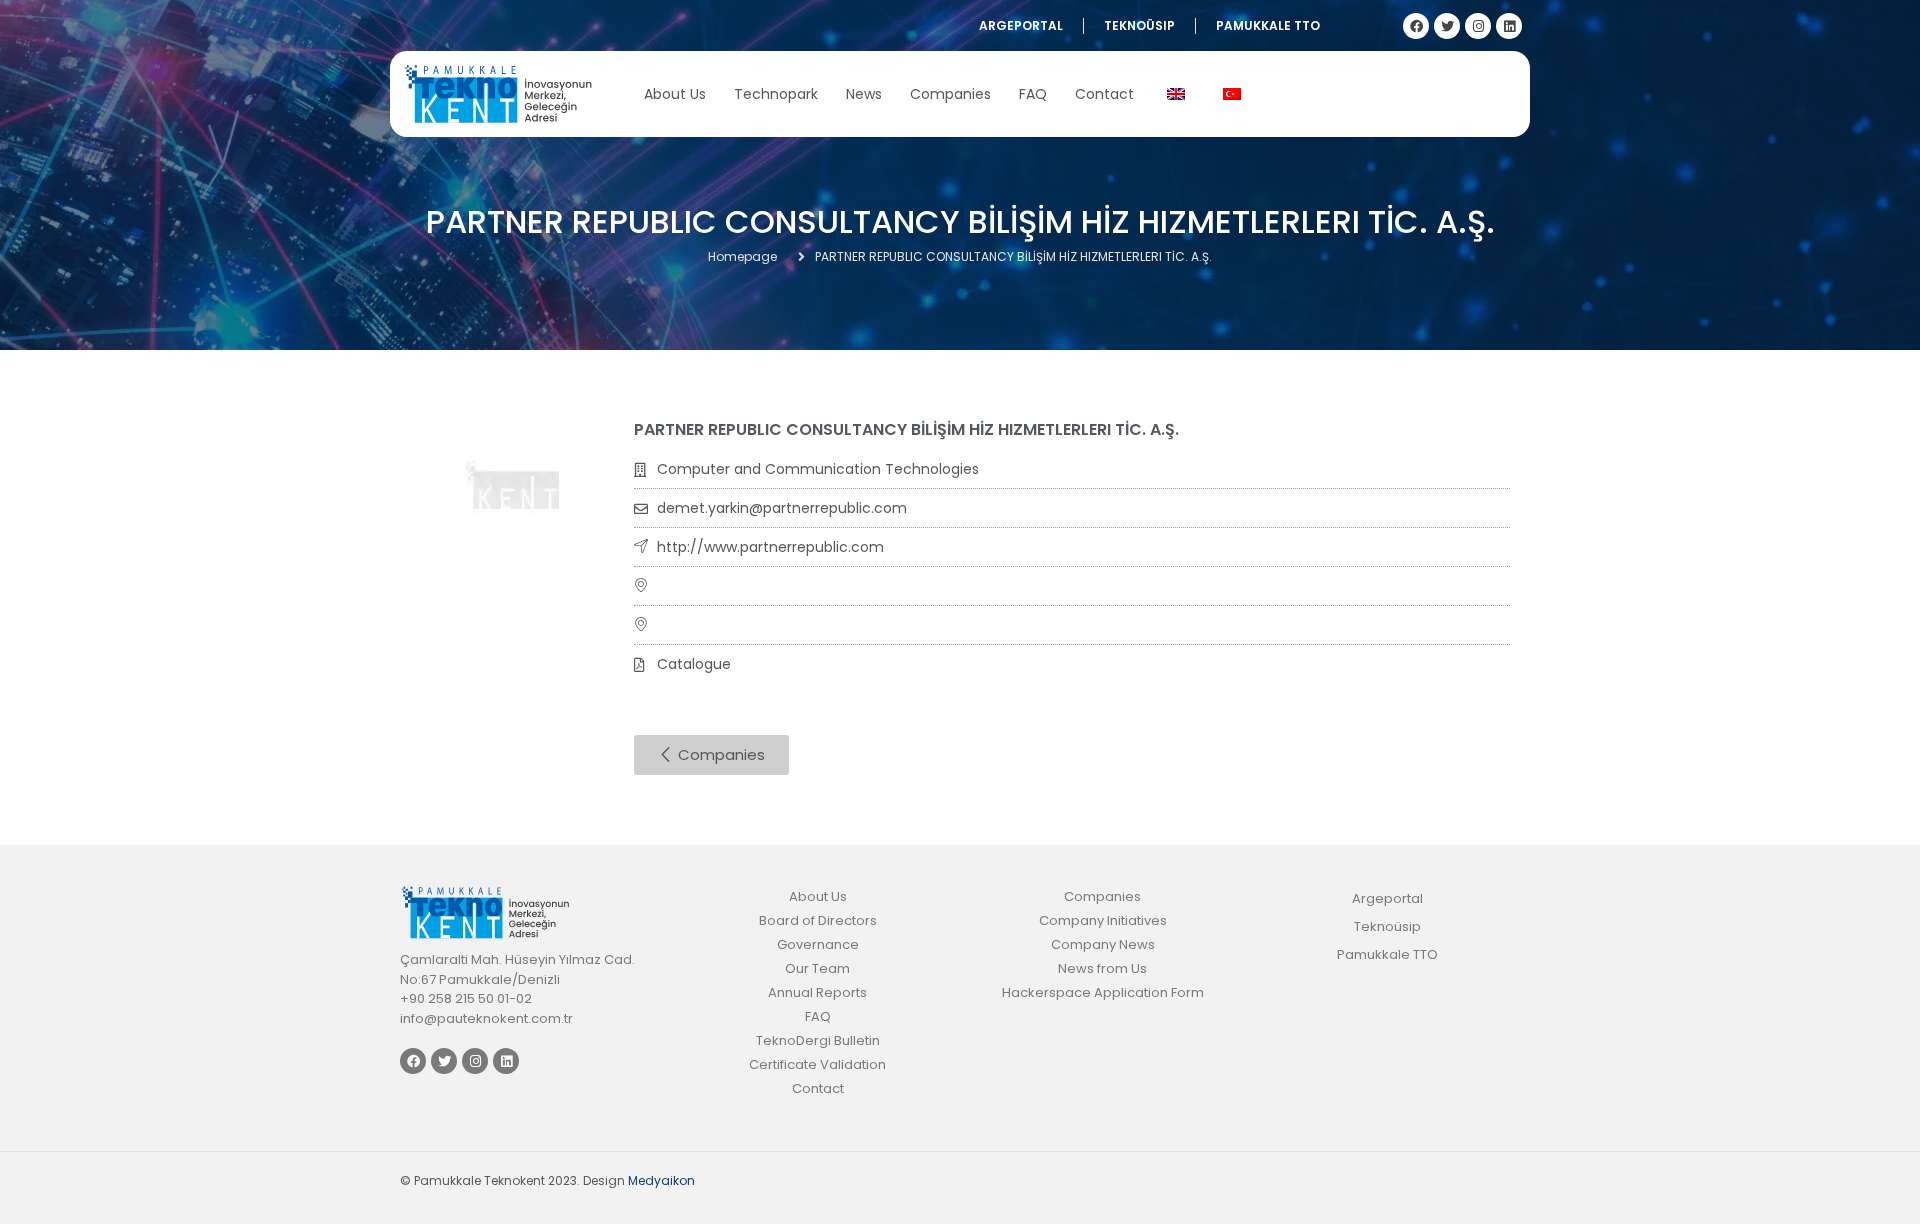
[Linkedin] (1509, 26)
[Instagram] (1478, 26)
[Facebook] (1416, 26)
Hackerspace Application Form (1103, 992)
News (864, 94)
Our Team (817, 968)
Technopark (776, 94)
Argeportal (1021, 25)
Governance (818, 944)
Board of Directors (818, 920)
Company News (1103, 944)
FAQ (1033, 94)
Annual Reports (817, 992)
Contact (1104, 94)
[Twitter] (1447, 26)
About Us (675, 94)
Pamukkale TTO (1268, 25)
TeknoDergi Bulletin (818, 1040)
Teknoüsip (1139, 25)
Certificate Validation (817, 1064)
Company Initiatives (1103, 920)
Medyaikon (661, 1180)
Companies (950, 94)
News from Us (1102, 968)
